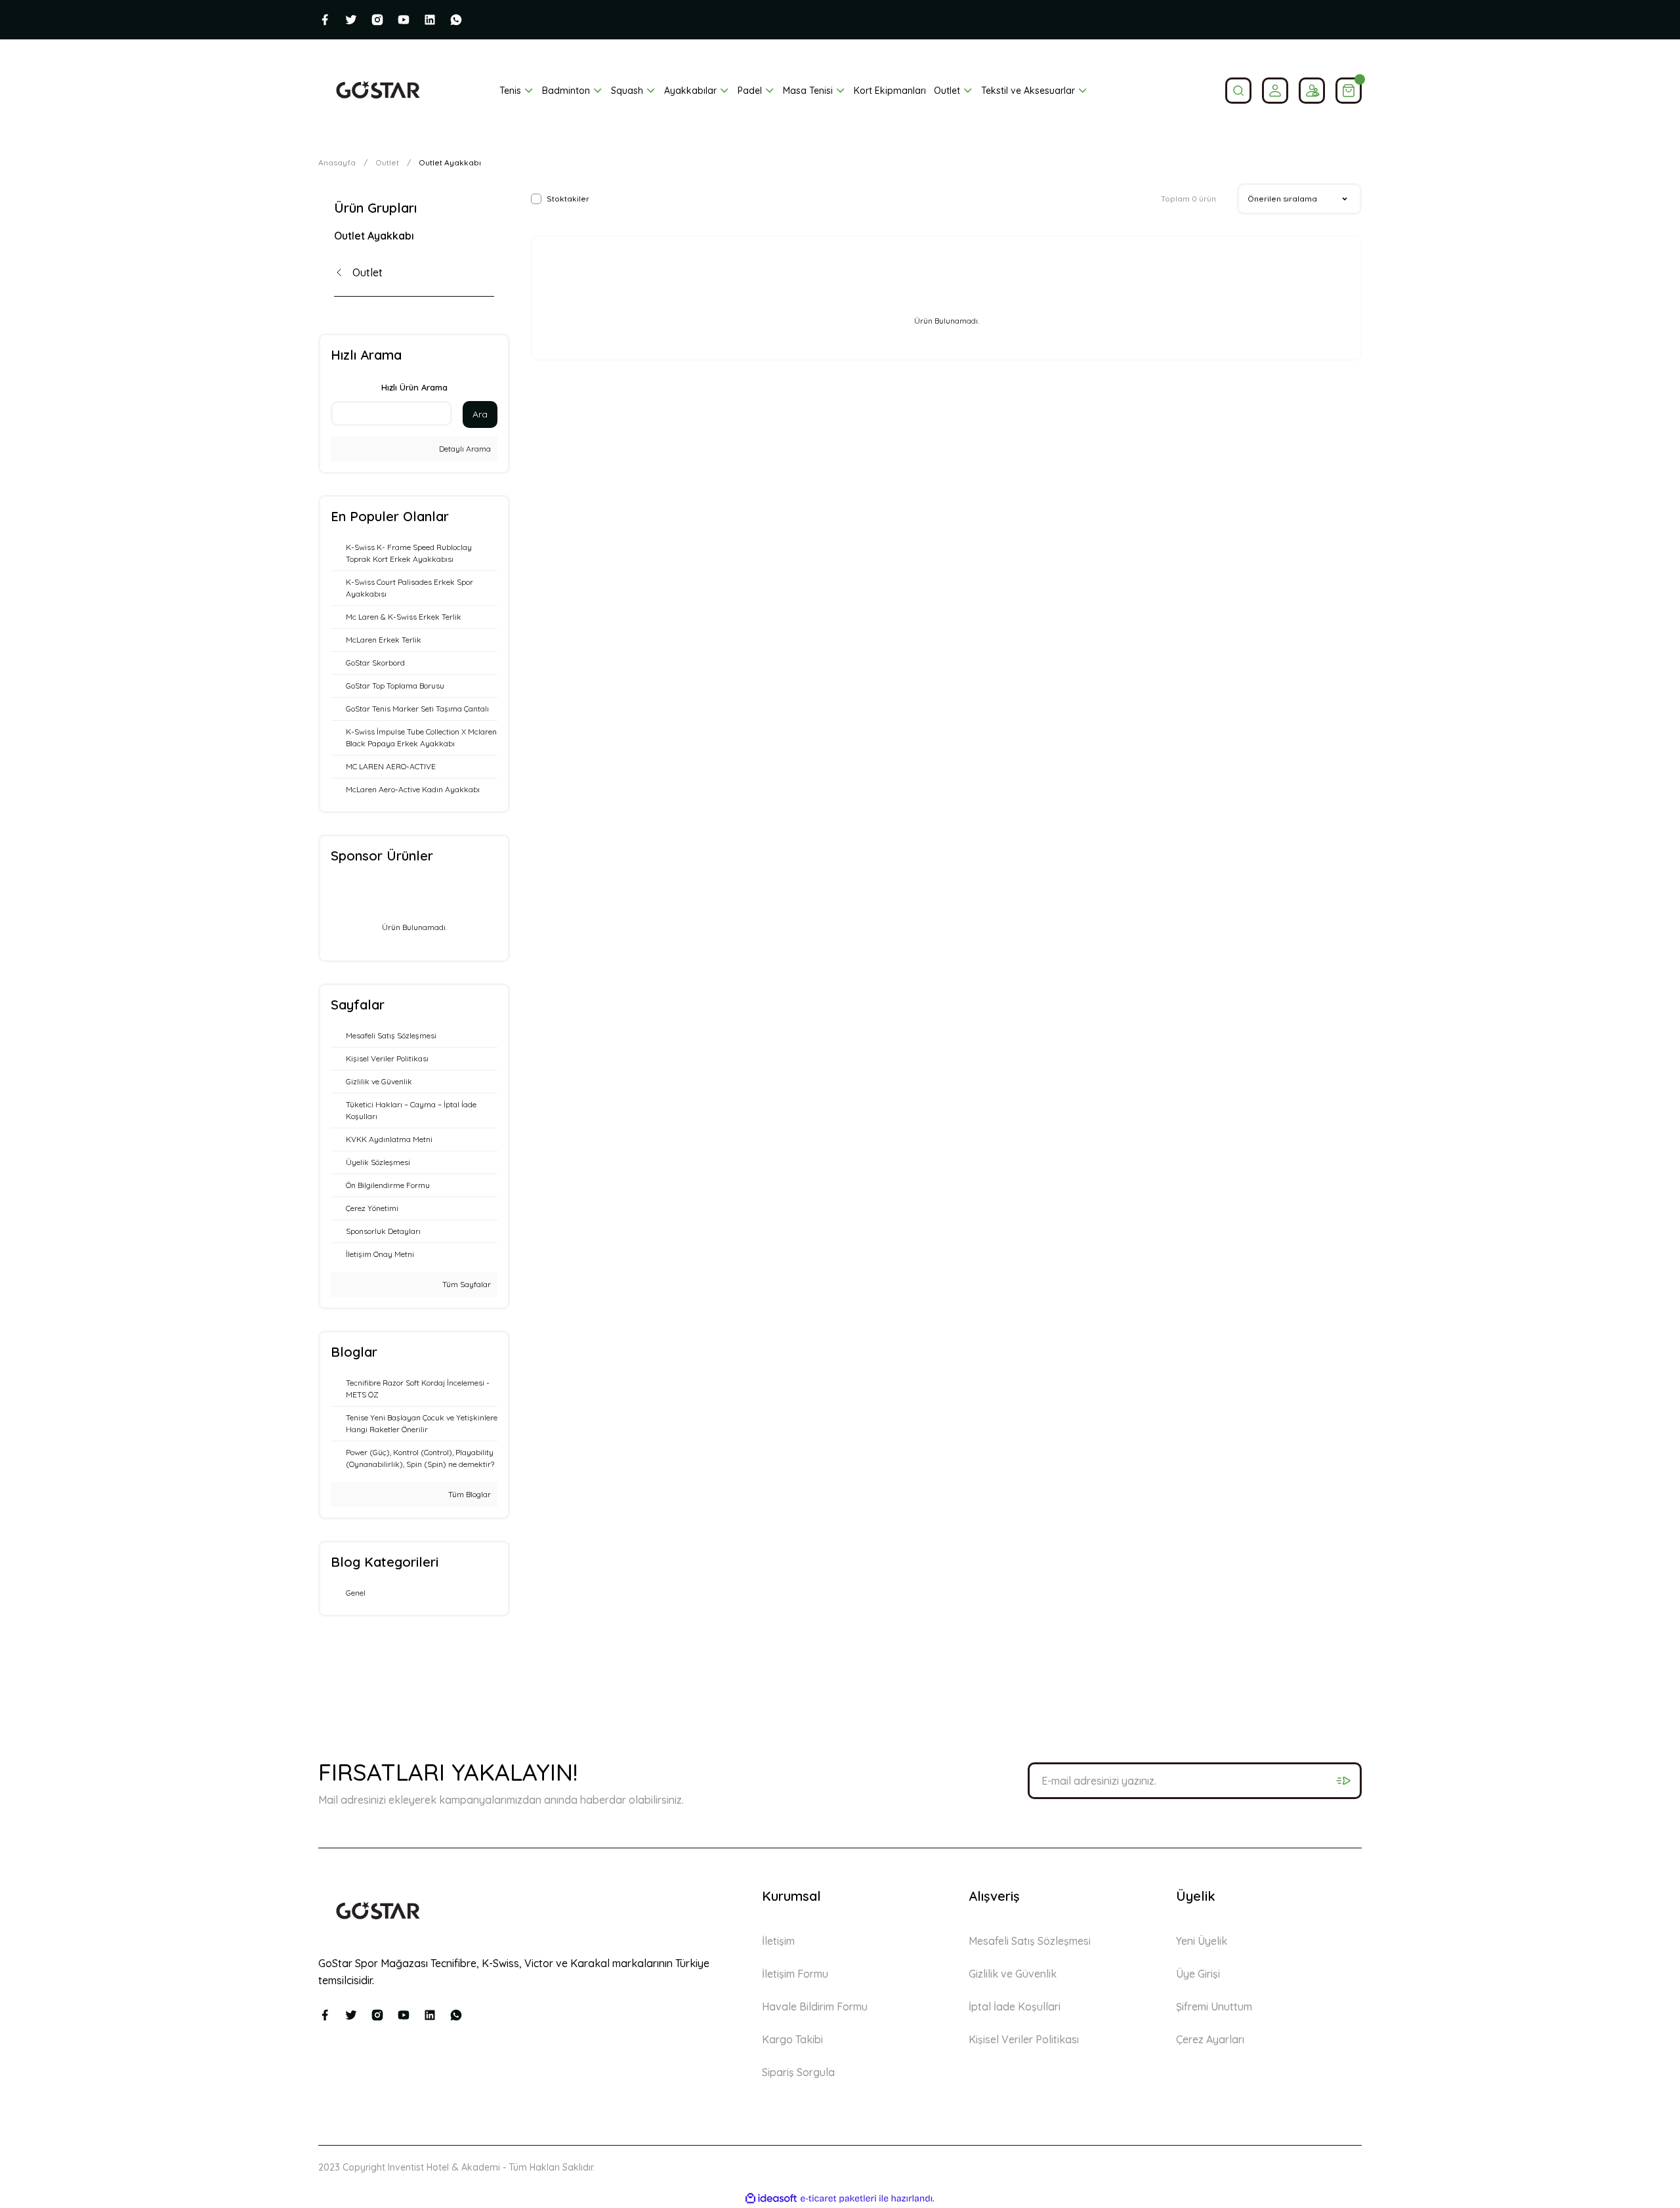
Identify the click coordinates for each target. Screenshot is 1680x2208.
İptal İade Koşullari (1015, 2006)
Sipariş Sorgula (798, 2072)
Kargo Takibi (792, 2039)
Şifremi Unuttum (1214, 2006)
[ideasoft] (771, 2198)
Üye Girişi (1198, 1974)
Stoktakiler (568, 199)
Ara (480, 414)
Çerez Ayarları (1210, 2039)
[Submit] (1343, 1781)
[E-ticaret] (838, 2198)
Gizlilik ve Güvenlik (1013, 1974)
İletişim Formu (795, 1974)
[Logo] (378, 91)
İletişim (778, 1941)
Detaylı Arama (464, 449)
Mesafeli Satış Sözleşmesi (1030, 1941)
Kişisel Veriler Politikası (1024, 2039)
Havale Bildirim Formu (815, 2006)
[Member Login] (1275, 91)
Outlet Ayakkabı (450, 162)
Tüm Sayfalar (466, 1284)
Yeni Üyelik (1202, 1941)
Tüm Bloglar (469, 1494)
